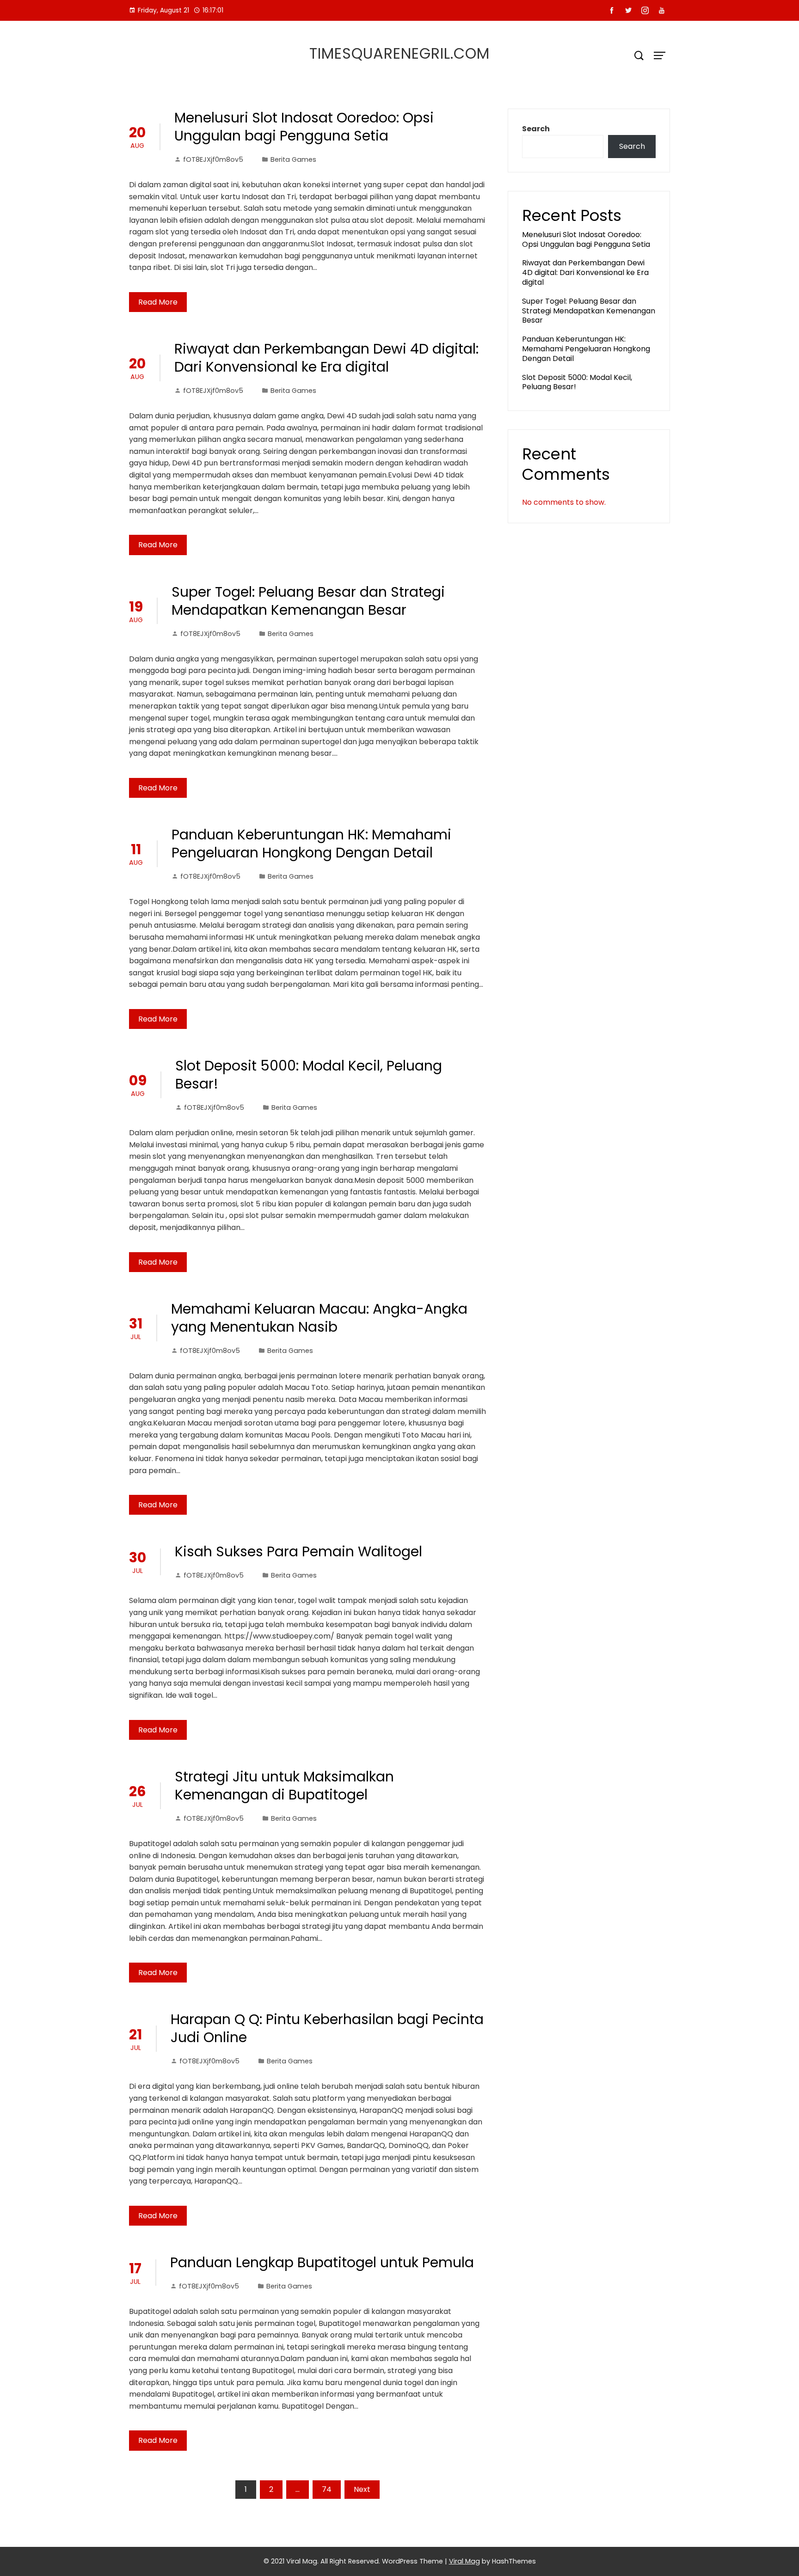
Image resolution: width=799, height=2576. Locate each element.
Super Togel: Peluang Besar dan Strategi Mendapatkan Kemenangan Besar (308, 601)
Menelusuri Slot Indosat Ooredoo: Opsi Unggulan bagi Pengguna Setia (304, 127)
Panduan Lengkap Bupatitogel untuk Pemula (322, 2262)
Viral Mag (464, 2561)
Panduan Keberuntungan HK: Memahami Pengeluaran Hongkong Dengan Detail (311, 844)
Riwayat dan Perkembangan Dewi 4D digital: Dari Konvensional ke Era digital (326, 358)
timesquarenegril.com (399, 53)
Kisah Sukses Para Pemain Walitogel (298, 1551)
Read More (158, 302)
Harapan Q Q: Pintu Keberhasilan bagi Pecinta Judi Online (327, 2028)
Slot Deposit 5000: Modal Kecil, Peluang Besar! (309, 1075)
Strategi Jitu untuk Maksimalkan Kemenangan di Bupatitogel (284, 1786)
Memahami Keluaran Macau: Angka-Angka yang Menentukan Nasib (319, 1318)
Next (362, 2489)
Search (536, 129)
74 (327, 2489)
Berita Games (293, 159)
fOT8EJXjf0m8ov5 (213, 159)
